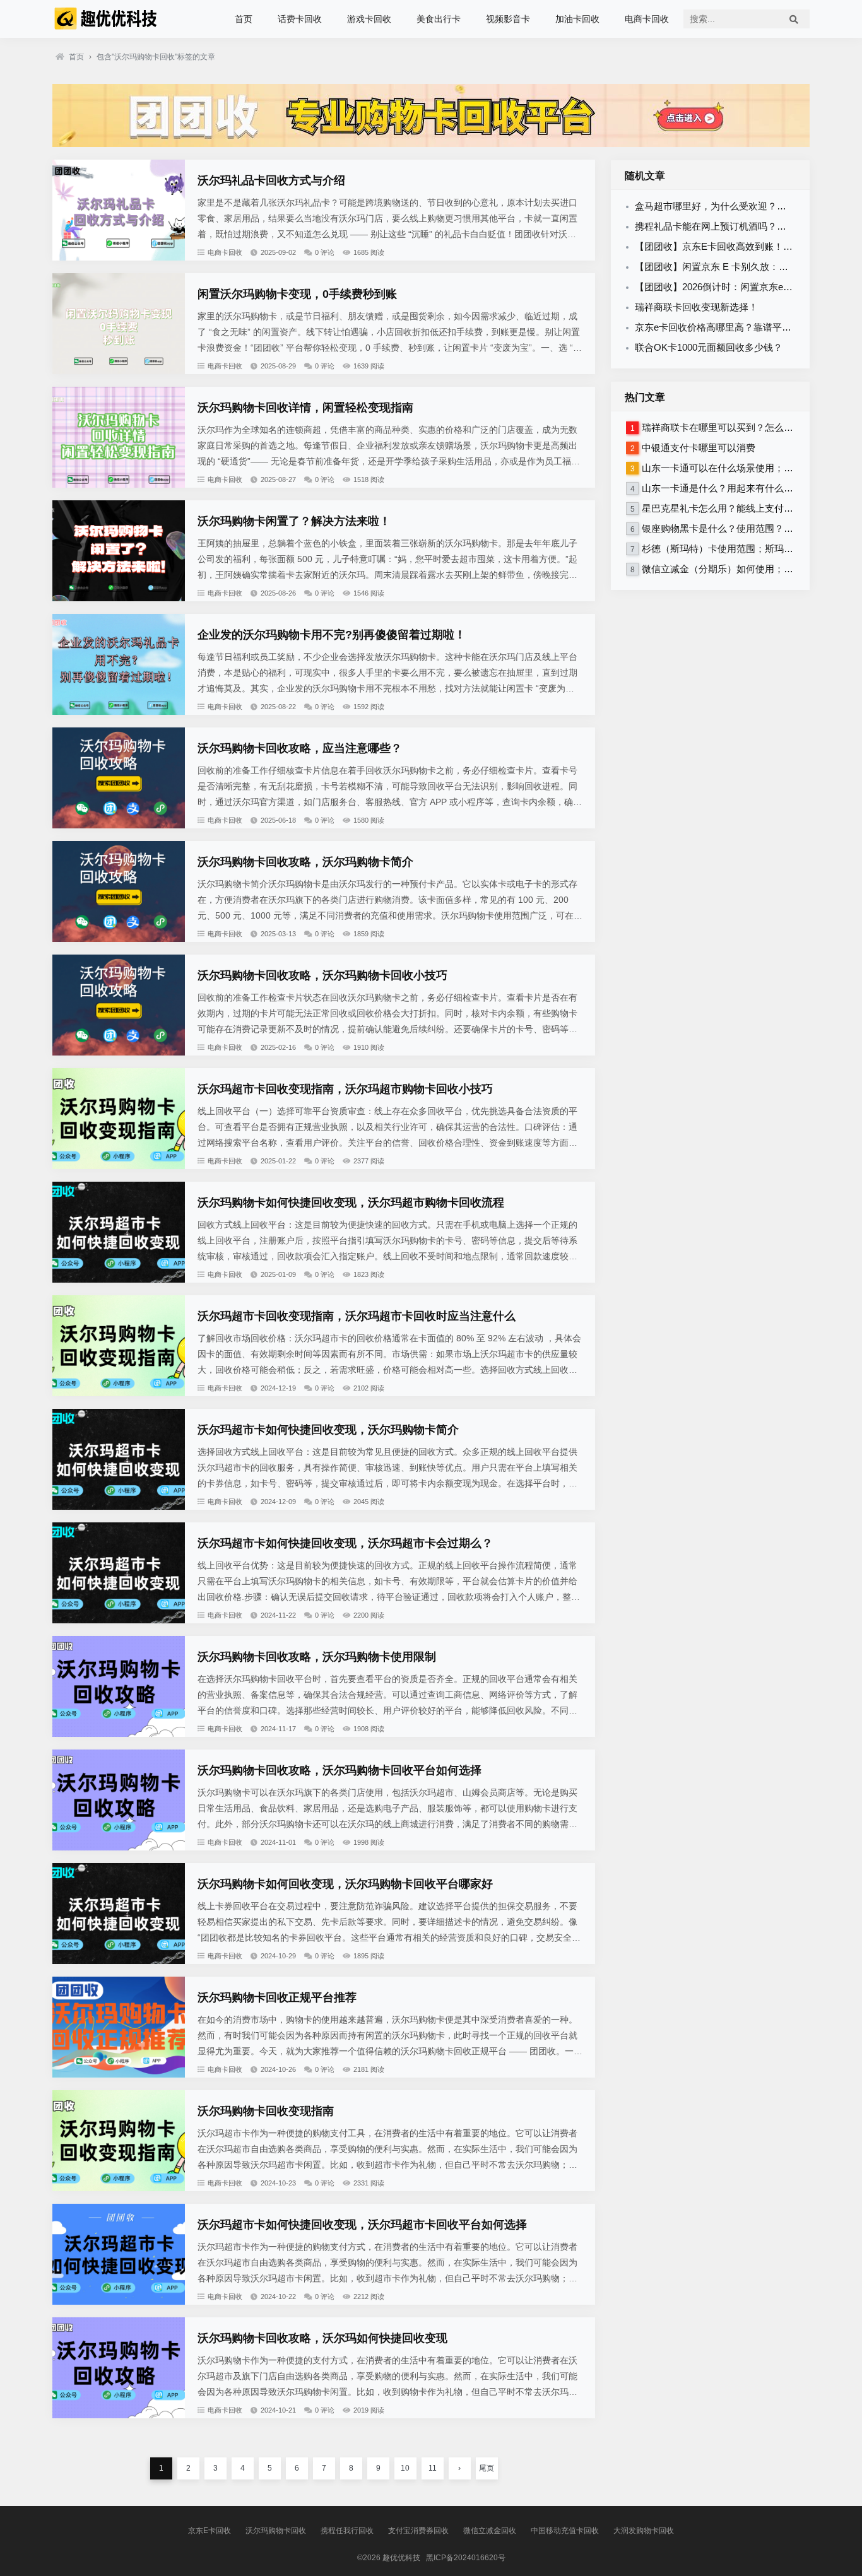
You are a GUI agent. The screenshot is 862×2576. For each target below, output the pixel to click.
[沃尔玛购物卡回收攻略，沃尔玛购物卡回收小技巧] (119, 1052)
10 (405, 2468)
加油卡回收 (577, 19)
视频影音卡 (508, 19)
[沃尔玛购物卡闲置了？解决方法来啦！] (119, 598)
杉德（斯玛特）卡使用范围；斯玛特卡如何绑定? (744, 549)
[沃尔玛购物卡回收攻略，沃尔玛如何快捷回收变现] (119, 2415)
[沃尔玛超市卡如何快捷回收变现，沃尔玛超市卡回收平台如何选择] (119, 2302)
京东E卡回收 (210, 2531)
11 (433, 2468)
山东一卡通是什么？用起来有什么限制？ (727, 488)
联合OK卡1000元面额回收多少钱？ (709, 347)
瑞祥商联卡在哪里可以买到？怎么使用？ (727, 427)
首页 (244, 19)
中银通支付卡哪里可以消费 (699, 448)
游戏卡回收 (369, 19)
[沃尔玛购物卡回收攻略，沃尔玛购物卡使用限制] (119, 1734)
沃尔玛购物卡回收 (276, 2531)
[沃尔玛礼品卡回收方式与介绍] (119, 257)
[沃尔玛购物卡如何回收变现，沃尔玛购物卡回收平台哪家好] (119, 1961)
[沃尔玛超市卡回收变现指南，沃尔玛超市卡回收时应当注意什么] (119, 1393)
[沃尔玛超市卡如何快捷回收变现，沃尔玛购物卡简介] (119, 1507)
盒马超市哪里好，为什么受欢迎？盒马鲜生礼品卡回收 (748, 206)
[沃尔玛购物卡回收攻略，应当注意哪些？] (119, 825)
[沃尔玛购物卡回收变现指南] (119, 2188)
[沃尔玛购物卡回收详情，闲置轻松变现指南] (119, 485)
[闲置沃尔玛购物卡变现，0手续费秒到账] (119, 371)
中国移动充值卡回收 (565, 2531)
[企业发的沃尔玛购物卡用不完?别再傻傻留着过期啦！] (119, 712)
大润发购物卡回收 (644, 2531)
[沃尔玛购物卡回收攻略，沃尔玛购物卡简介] (119, 939)
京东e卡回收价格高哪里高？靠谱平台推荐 (723, 327)
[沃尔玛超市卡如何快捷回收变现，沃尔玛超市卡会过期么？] (119, 1620)
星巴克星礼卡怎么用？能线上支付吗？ (722, 508)
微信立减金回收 (490, 2531)
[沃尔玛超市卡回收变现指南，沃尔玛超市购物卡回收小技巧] (119, 1166)
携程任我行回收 (347, 2531)
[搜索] (794, 19)
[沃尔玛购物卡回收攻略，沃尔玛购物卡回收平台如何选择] (119, 1847)
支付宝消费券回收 (418, 2531)
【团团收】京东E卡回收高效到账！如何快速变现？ (742, 246)
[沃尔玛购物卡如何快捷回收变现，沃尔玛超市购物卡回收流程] (119, 1279)
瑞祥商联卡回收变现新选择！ (696, 307)
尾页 (487, 2468)
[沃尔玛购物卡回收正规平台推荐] (119, 2074)
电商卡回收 (647, 19)
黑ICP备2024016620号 (466, 2558)
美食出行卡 (439, 19)
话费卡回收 (300, 19)
